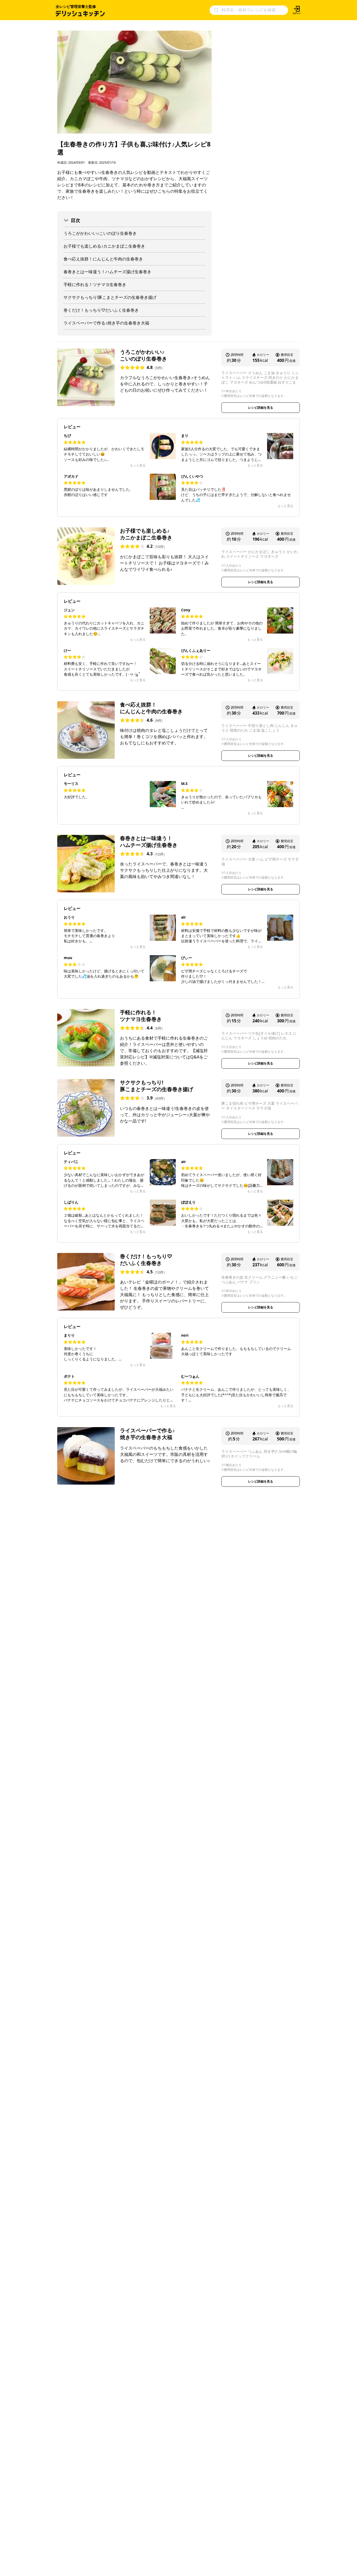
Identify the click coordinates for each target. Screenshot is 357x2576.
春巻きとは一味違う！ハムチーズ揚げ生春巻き (107, 272)
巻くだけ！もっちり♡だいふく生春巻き (101, 310)
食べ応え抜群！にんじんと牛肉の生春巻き (103, 259)
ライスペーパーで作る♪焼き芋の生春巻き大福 (106, 323)
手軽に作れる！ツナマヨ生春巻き (95, 284)
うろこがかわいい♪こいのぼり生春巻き (100, 233)
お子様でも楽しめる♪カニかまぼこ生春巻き (104, 246)
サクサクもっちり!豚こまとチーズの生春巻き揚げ (110, 297)
